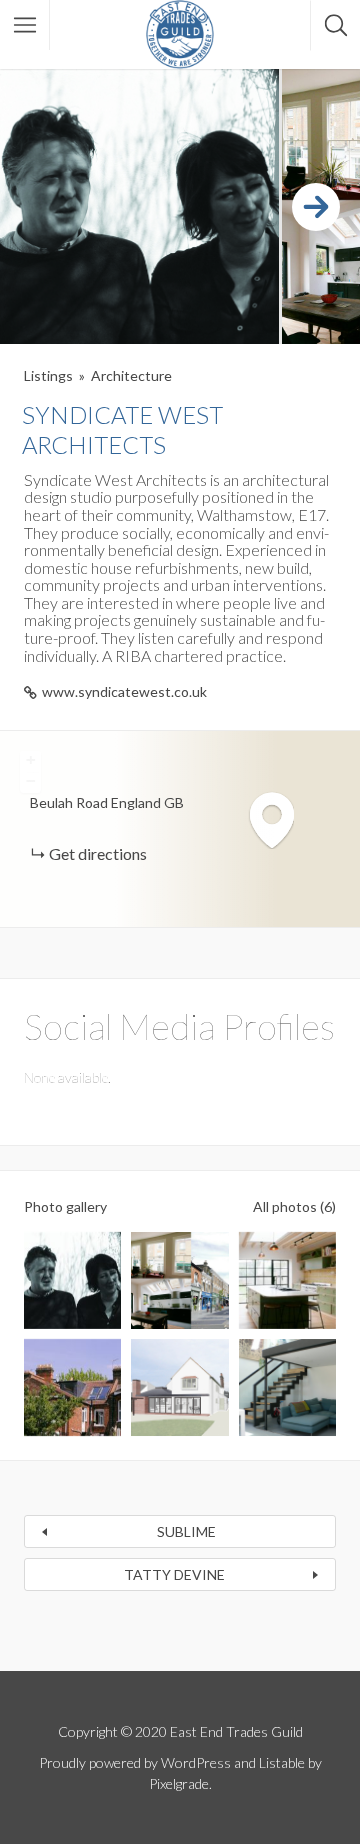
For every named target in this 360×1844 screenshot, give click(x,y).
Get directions (98, 853)
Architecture (131, 375)
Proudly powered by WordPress (135, 1762)
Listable (282, 1762)
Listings (48, 375)
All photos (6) (294, 1206)
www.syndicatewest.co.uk (124, 691)
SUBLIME (186, 1531)
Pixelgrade (179, 1783)
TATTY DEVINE (174, 1574)
